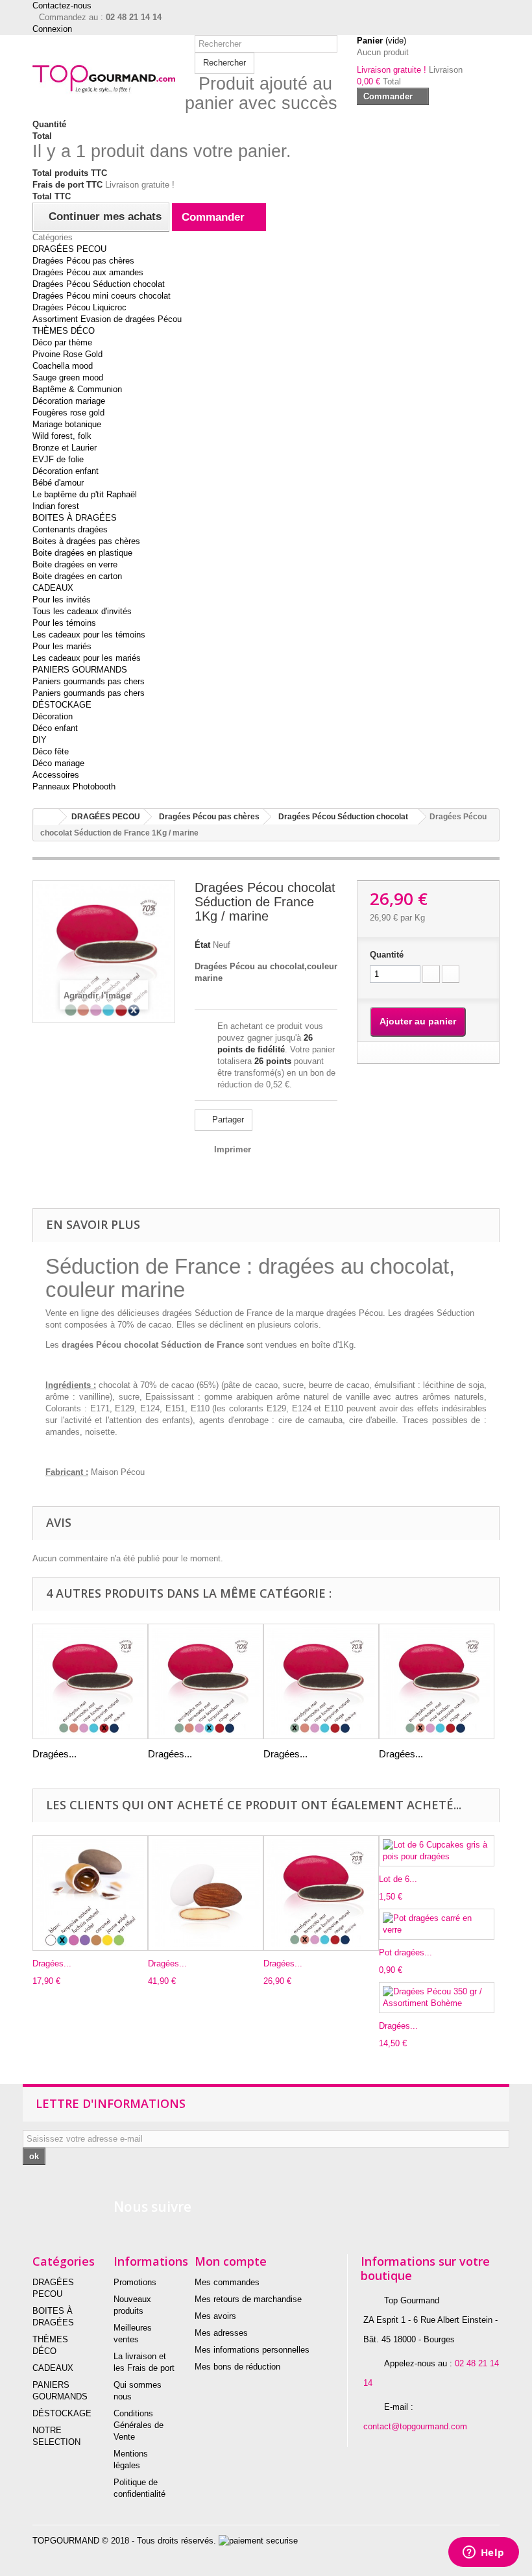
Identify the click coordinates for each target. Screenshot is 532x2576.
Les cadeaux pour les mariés (87, 658)
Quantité (387, 955)
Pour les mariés (62, 646)
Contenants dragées (70, 529)
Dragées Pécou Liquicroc (79, 307)
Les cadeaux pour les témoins (89, 635)
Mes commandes (227, 2282)
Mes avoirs (215, 2316)
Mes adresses (221, 2333)
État (202, 945)
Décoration (53, 716)
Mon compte (231, 2261)
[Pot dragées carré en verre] (437, 1924)
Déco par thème (62, 342)
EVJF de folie (58, 459)
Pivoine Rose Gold (67, 354)
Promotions (135, 2282)
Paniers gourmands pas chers (89, 681)
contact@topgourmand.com (415, 2426)
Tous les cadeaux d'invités (82, 611)
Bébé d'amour (58, 483)
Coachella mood (63, 366)
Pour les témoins (64, 623)
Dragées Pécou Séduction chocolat (99, 284)
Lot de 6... (398, 1879)
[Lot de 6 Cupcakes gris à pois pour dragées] (437, 1851)
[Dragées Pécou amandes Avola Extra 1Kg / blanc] (206, 1893)
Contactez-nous (62, 6)
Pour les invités (62, 600)
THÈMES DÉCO (64, 331)
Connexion (52, 29)
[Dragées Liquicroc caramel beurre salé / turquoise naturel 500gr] (90, 1893)
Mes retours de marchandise (248, 2299)
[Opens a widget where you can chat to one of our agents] (483, 2553)
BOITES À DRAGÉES (75, 518)
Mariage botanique (67, 424)
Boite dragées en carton (77, 576)
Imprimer (233, 1149)
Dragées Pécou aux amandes (88, 272)
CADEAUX (53, 588)
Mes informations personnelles (252, 2350)
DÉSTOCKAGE (62, 705)
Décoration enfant (66, 471)
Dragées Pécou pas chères (83, 261)
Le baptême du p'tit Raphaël (85, 494)
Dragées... (54, 1754)
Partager (227, 1120)
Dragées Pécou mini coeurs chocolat (102, 296)
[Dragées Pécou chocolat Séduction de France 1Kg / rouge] (90, 1681)
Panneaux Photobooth (74, 786)
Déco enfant (55, 728)
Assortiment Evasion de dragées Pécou (107, 319)
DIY (40, 740)
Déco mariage (58, 763)
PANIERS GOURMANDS (80, 670)
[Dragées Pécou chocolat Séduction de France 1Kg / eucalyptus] (321, 1681)
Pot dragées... (405, 1952)
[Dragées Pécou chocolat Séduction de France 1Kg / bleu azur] (206, 1681)
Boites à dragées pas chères (86, 541)
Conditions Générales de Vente (139, 2425)
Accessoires (56, 775)
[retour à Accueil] (46, 817)
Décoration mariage (69, 401)
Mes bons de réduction (237, 2367)
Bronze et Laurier (65, 448)
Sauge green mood (68, 378)
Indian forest (56, 506)
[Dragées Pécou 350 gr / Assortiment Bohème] (437, 1998)
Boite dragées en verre (75, 564)
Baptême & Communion (77, 389)
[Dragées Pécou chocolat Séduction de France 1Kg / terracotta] (437, 1681)
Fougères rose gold (68, 413)
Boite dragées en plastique (82, 553)
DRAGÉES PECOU (69, 249)
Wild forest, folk (62, 436)
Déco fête (51, 751)
